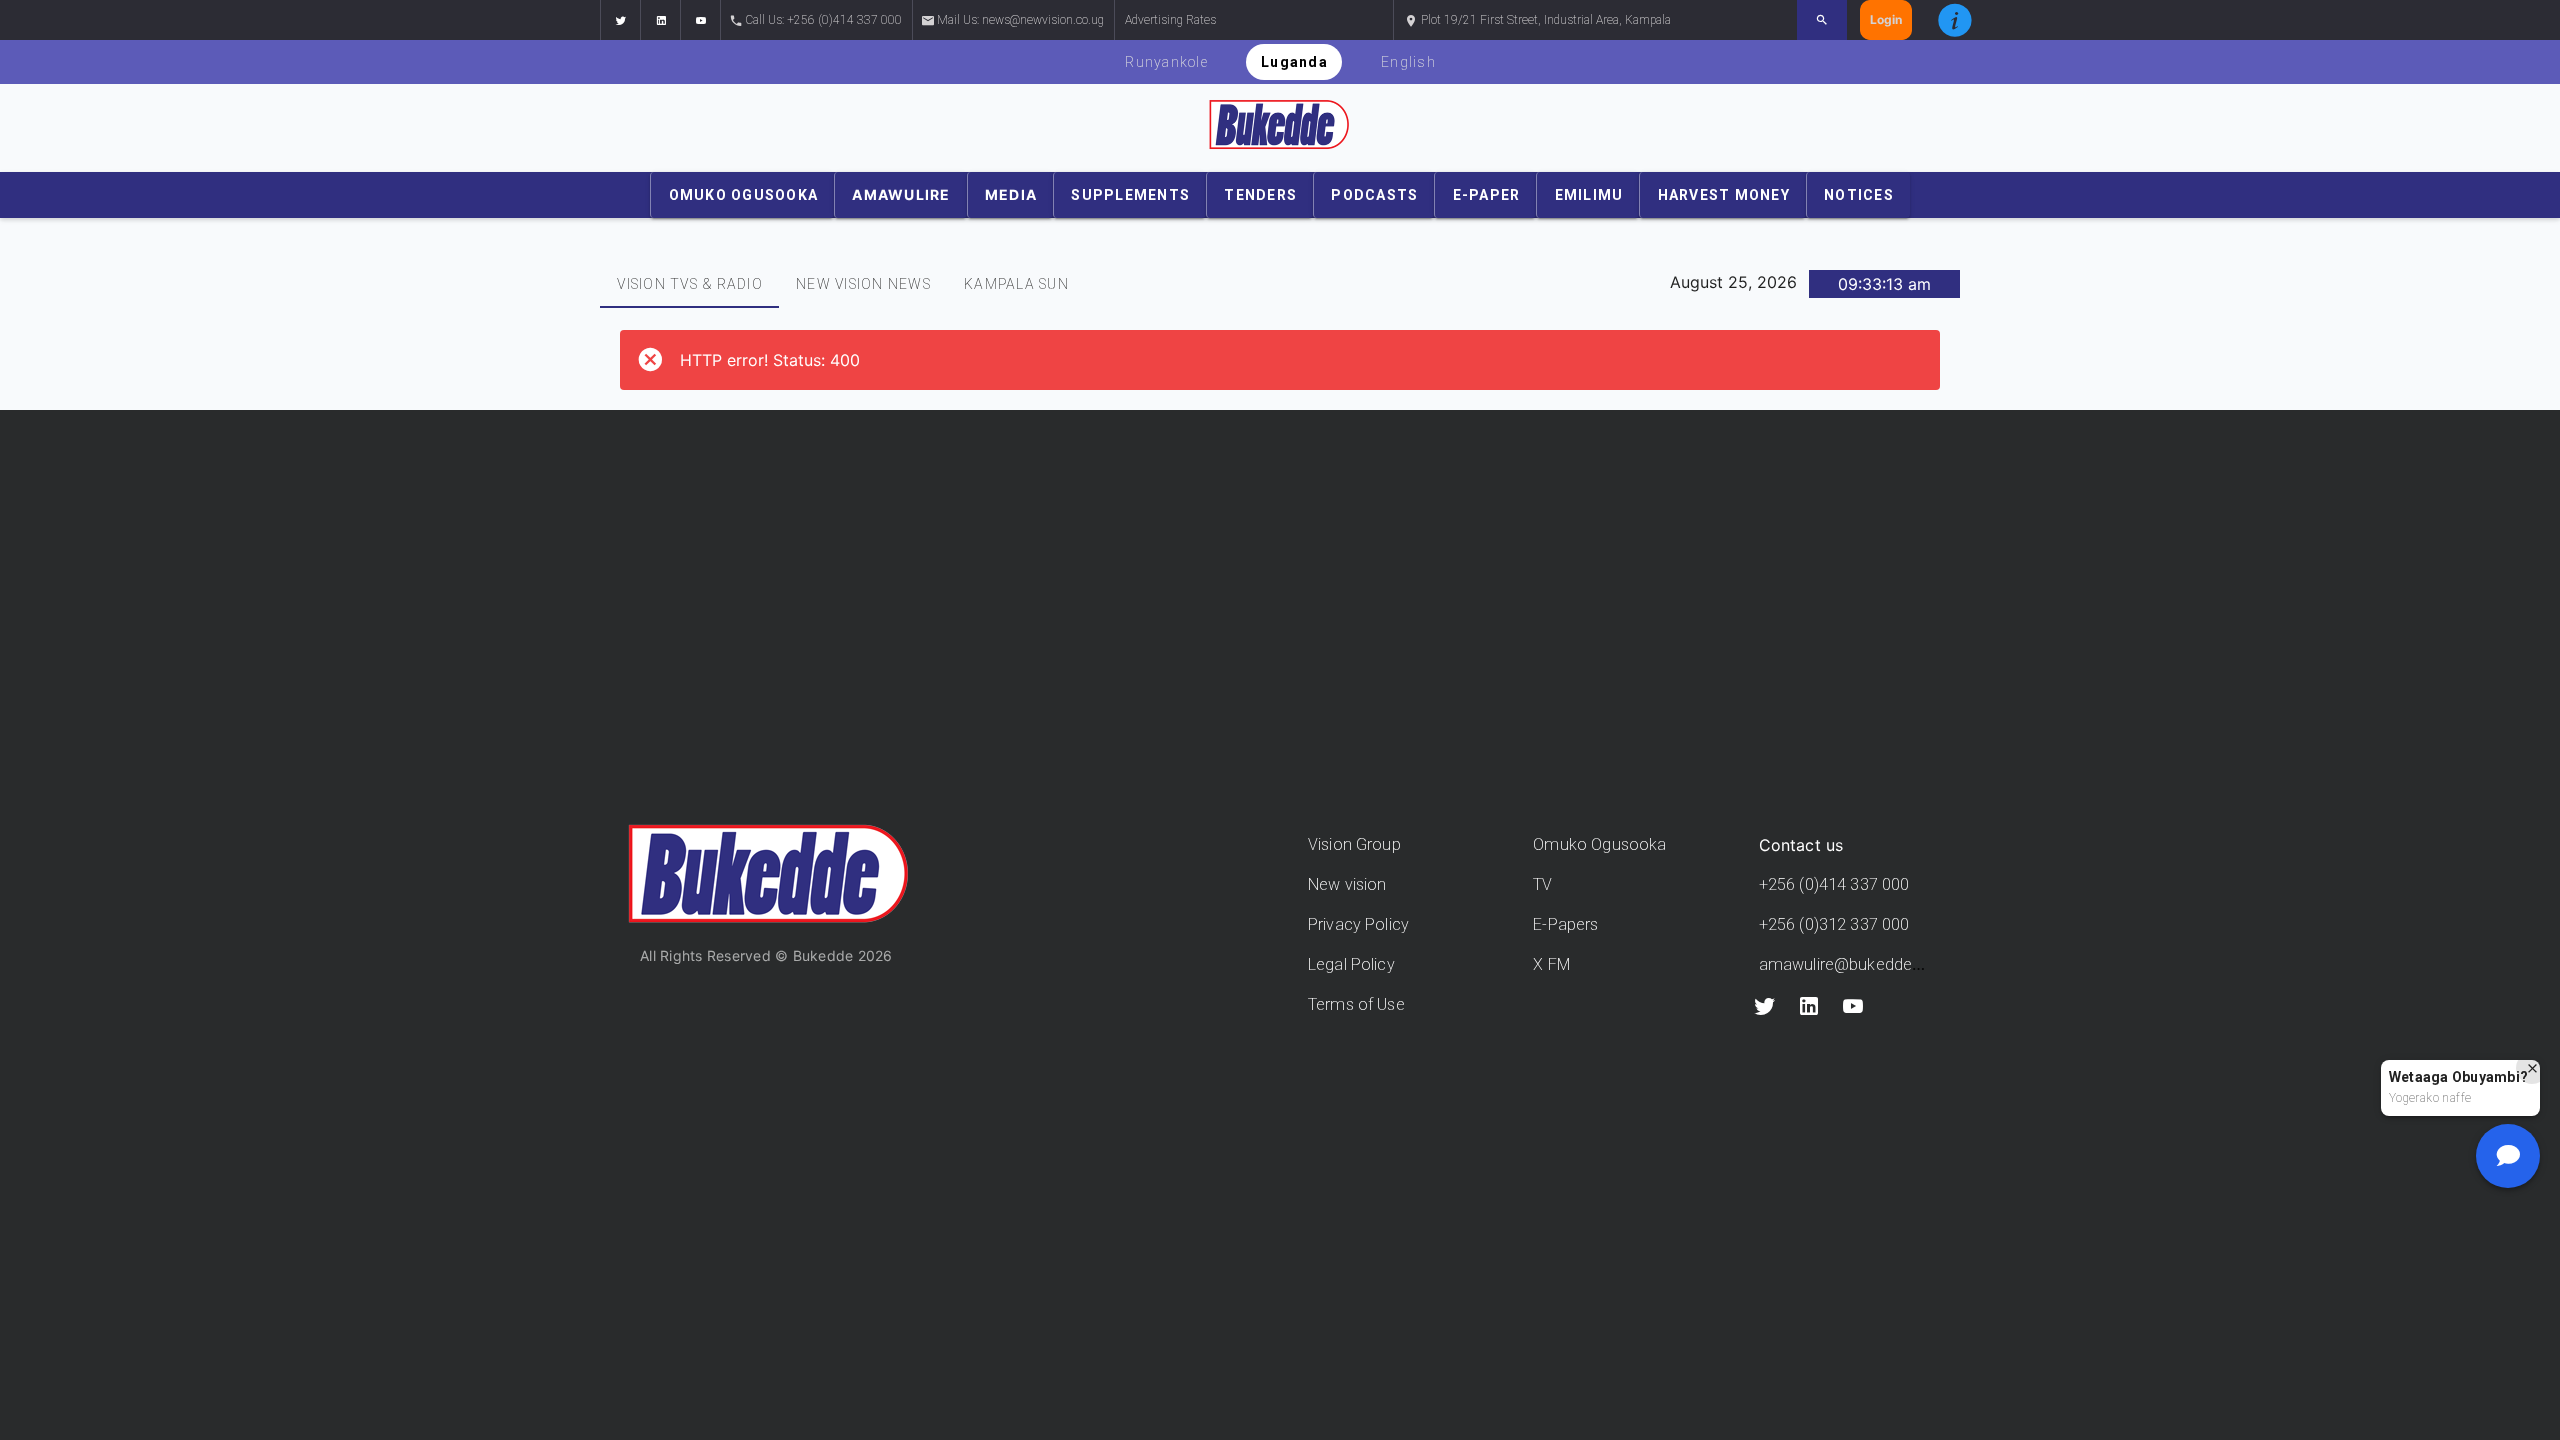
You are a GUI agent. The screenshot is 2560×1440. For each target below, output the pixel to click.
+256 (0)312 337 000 (1834, 924)
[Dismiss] (2532, 1068)
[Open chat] (2508, 1156)
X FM (1551, 964)
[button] (620, 20)
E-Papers (1565, 924)
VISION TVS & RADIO (690, 284)
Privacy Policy (1358, 924)
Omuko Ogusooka (1599, 844)
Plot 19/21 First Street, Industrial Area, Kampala (1544, 20)
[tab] (689, 284)
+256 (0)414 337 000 (1834, 884)
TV (1542, 884)
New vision (1347, 884)
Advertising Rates (1170, 20)
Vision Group (1354, 844)
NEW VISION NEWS (863, 284)
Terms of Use (1356, 1004)
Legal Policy (1351, 964)
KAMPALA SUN (1016, 284)
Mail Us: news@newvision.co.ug (1020, 20)
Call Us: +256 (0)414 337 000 (823, 20)
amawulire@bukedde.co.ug (1858, 964)
